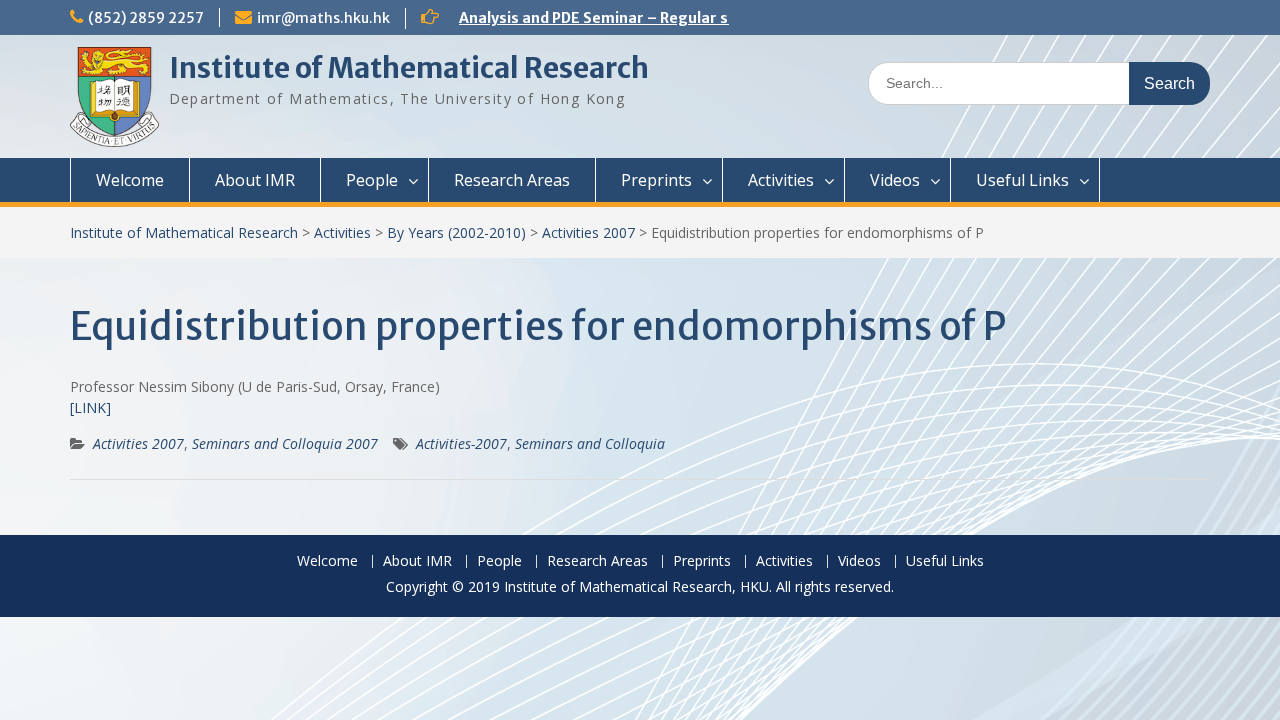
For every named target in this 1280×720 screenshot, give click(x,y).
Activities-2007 (461, 443)
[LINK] (90, 407)
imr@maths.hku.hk (323, 18)
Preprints (656, 180)
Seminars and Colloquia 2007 (285, 443)
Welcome (130, 180)
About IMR (255, 180)
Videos (895, 180)
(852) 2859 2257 (146, 18)
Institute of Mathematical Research (409, 68)
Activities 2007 (588, 232)
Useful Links (1022, 180)
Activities (781, 180)
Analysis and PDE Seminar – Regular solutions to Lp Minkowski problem (713, 18)
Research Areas (512, 180)
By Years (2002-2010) (456, 232)
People (372, 180)
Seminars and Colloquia (590, 443)
